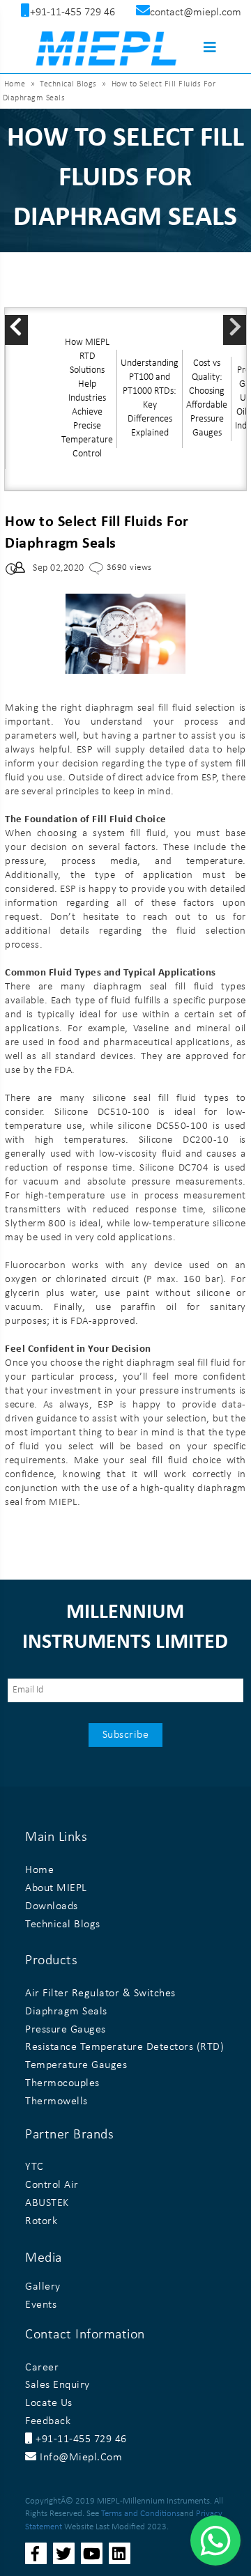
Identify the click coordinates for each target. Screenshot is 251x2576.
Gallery (43, 2287)
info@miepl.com (79, 2458)
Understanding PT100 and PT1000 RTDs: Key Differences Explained (150, 398)
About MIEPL (56, 1888)
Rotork (41, 2221)
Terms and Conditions (140, 2514)
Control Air (52, 2185)
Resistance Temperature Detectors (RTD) (124, 2047)
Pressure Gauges (66, 2030)
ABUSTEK (47, 2203)
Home (15, 84)
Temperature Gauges (76, 2065)
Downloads (52, 1906)
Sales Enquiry (58, 2385)
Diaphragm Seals (66, 2012)
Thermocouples (62, 2083)
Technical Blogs (68, 84)
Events (41, 2305)
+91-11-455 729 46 (80, 2439)
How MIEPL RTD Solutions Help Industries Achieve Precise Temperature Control (87, 398)
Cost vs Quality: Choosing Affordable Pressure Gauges (207, 398)
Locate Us (49, 2403)
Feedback (48, 2421)
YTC (35, 2167)
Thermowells (56, 2101)
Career (42, 2368)
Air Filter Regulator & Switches (100, 1993)
